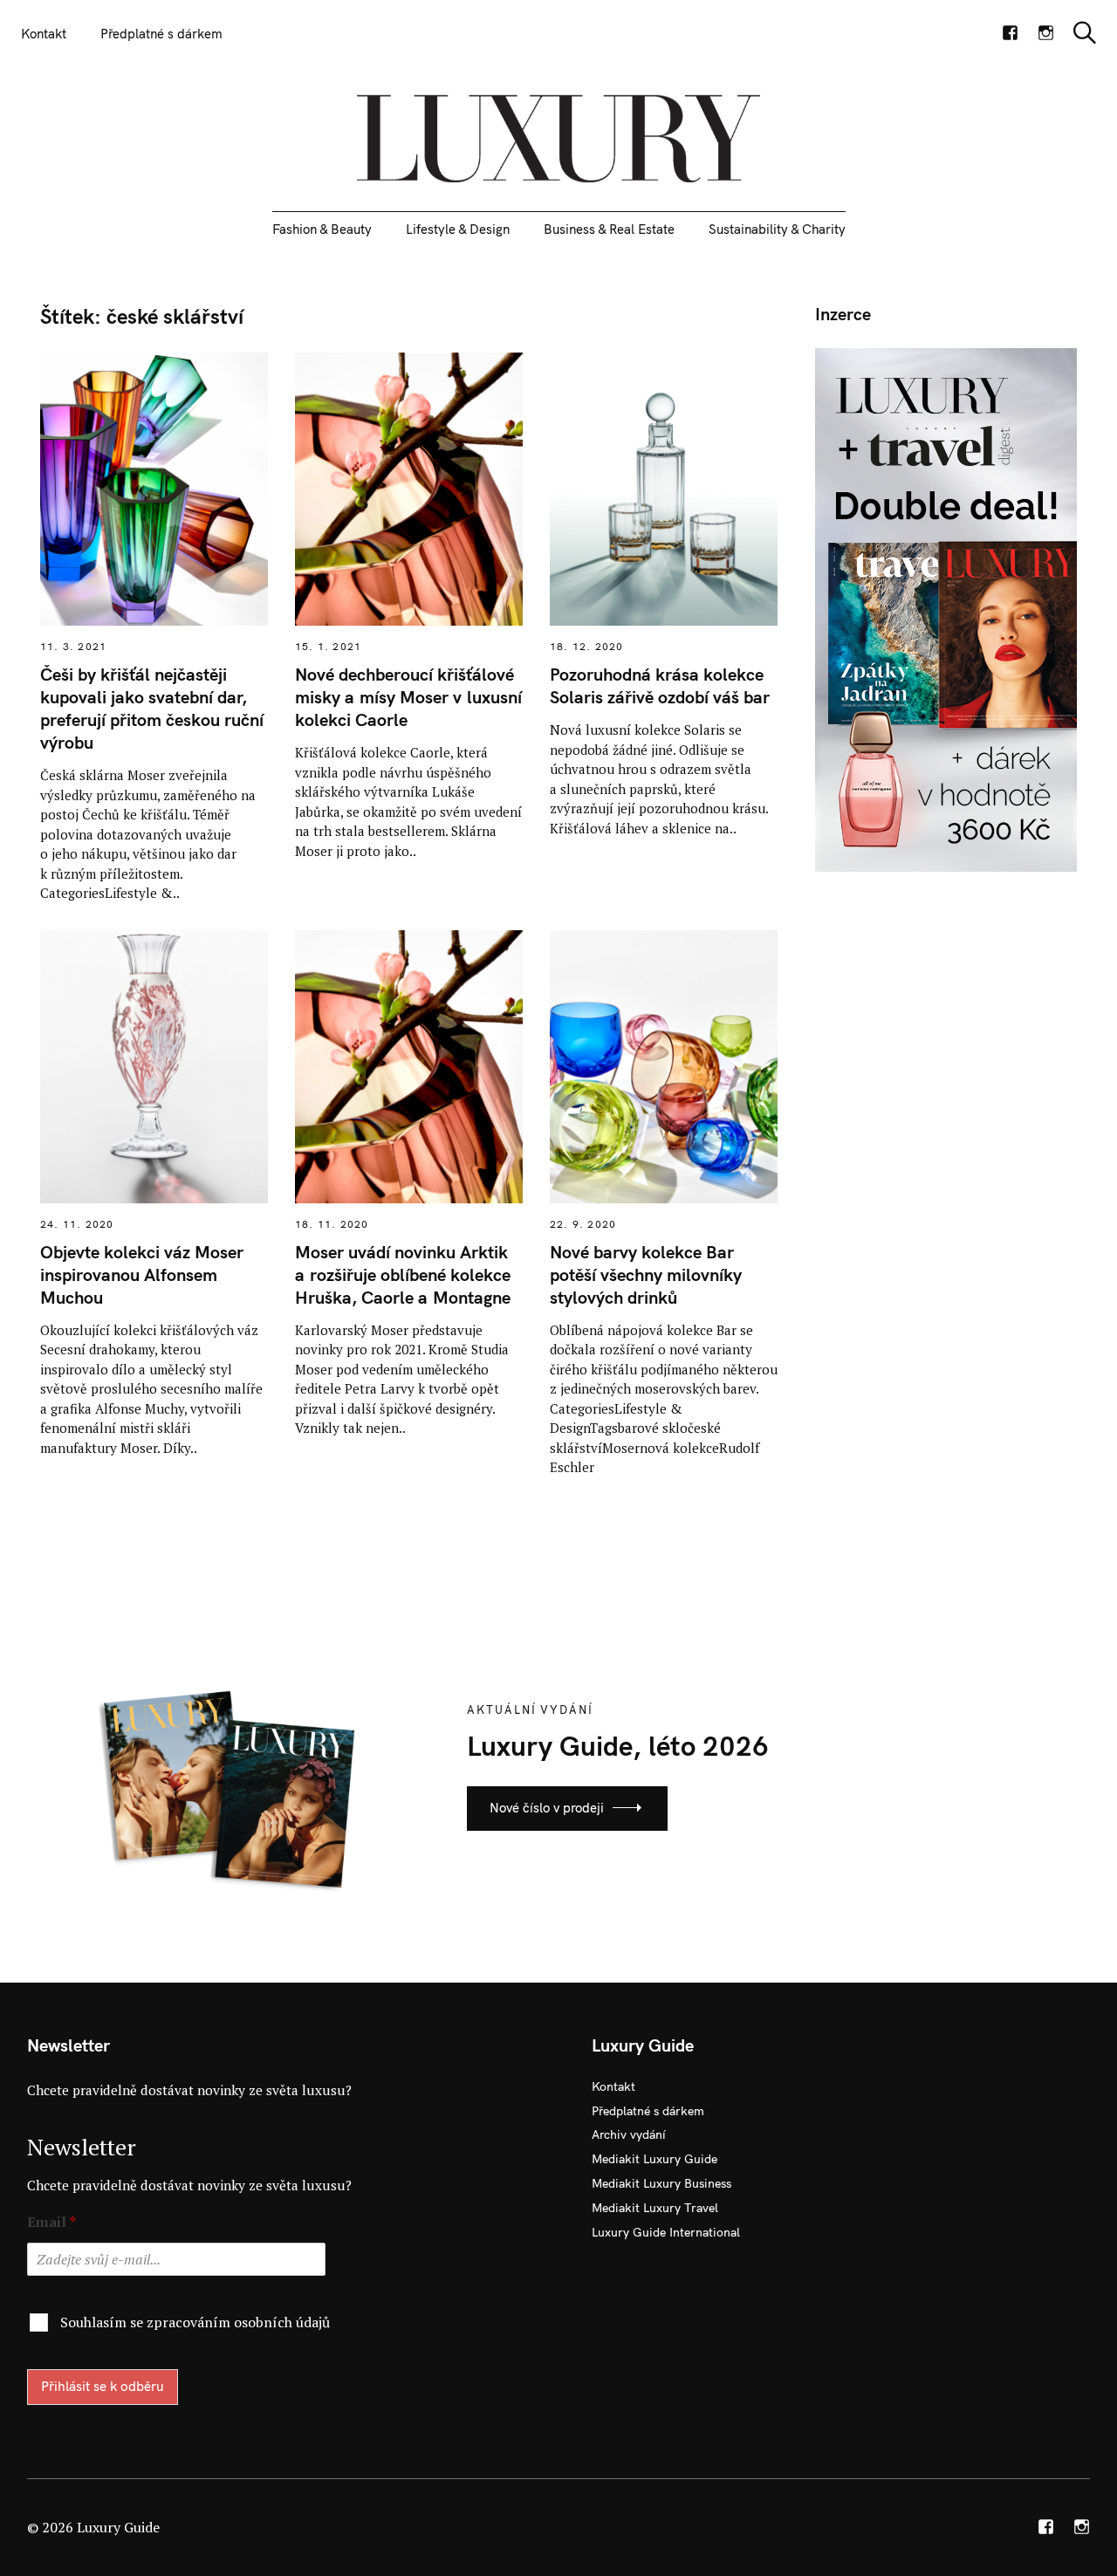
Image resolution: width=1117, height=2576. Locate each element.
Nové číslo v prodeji (547, 1808)
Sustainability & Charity (777, 229)
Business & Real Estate (609, 229)
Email (51, 2222)
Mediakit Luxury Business (661, 2183)
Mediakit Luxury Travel (655, 2208)
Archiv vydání (629, 2134)
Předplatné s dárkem (161, 34)
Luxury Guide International (666, 2232)
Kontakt (44, 34)
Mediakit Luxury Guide (654, 2159)
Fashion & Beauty (322, 229)
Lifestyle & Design (458, 229)
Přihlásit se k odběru (103, 2386)
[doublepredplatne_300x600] (946, 608)
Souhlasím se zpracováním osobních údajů (195, 2322)
